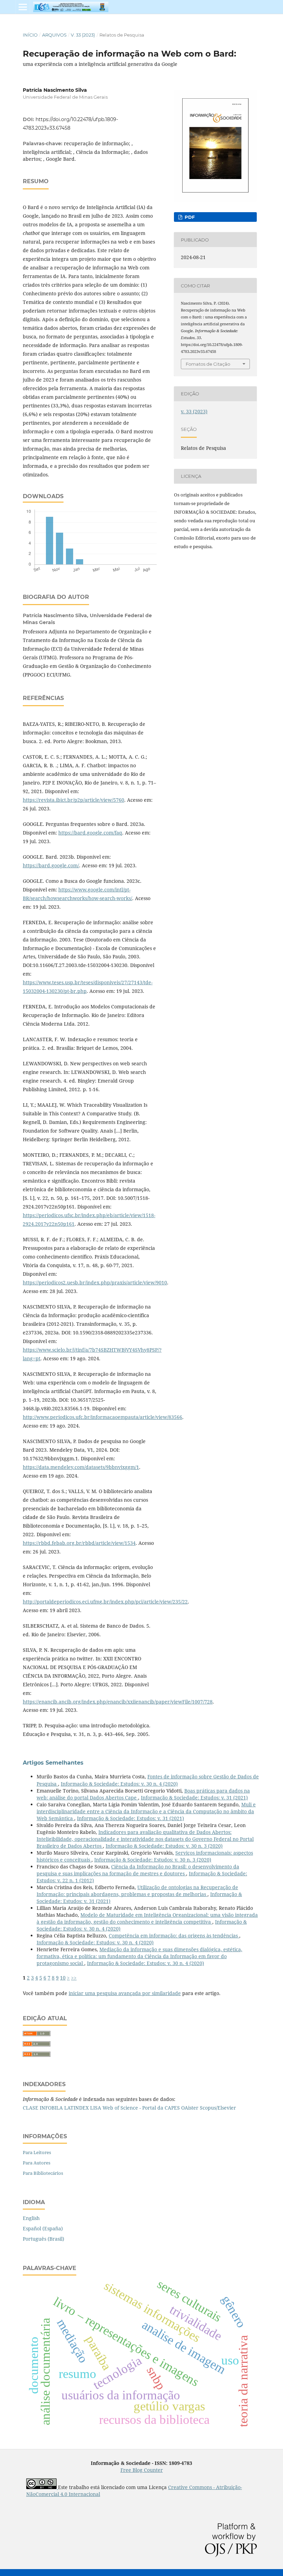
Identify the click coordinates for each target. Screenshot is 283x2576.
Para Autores (37, 2163)
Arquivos (54, 35)
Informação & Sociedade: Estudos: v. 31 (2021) (194, 1798)
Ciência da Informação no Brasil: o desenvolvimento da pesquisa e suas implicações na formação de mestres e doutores (138, 1870)
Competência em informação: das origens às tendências (174, 1936)
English (31, 2218)
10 (63, 1978)
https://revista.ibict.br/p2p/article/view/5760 (74, 800)
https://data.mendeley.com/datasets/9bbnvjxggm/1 (81, 1467)
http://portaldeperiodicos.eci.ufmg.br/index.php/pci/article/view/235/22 (105, 1602)
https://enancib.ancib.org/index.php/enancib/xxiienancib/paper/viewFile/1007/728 (118, 1702)
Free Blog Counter (142, 2470)
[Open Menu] (23, 7)
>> (74, 1978)
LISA (96, 2108)
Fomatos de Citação (208, 364)
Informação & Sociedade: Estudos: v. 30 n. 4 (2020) (119, 1784)
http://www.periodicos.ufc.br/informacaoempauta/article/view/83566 (103, 1417)
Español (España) (43, 2228)
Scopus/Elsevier (218, 2108)
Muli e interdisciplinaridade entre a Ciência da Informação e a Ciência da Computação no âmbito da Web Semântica (146, 1811)
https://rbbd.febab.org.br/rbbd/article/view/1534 (79, 1543)
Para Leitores (37, 2152)
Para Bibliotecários (43, 2173)
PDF (189, 217)
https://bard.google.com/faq (90, 833)
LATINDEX (76, 2108)
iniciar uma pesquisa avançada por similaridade (125, 1993)
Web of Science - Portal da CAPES (141, 2108)
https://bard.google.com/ (51, 865)
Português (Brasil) (43, 2239)
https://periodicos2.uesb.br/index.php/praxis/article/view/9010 (95, 1282)
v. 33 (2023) (83, 35)
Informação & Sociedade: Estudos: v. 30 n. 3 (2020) (164, 1846)
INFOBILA (51, 2108)
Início (30, 35)
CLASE (31, 2108)
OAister (190, 2108)
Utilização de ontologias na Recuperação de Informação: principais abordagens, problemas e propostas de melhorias (137, 1891)
